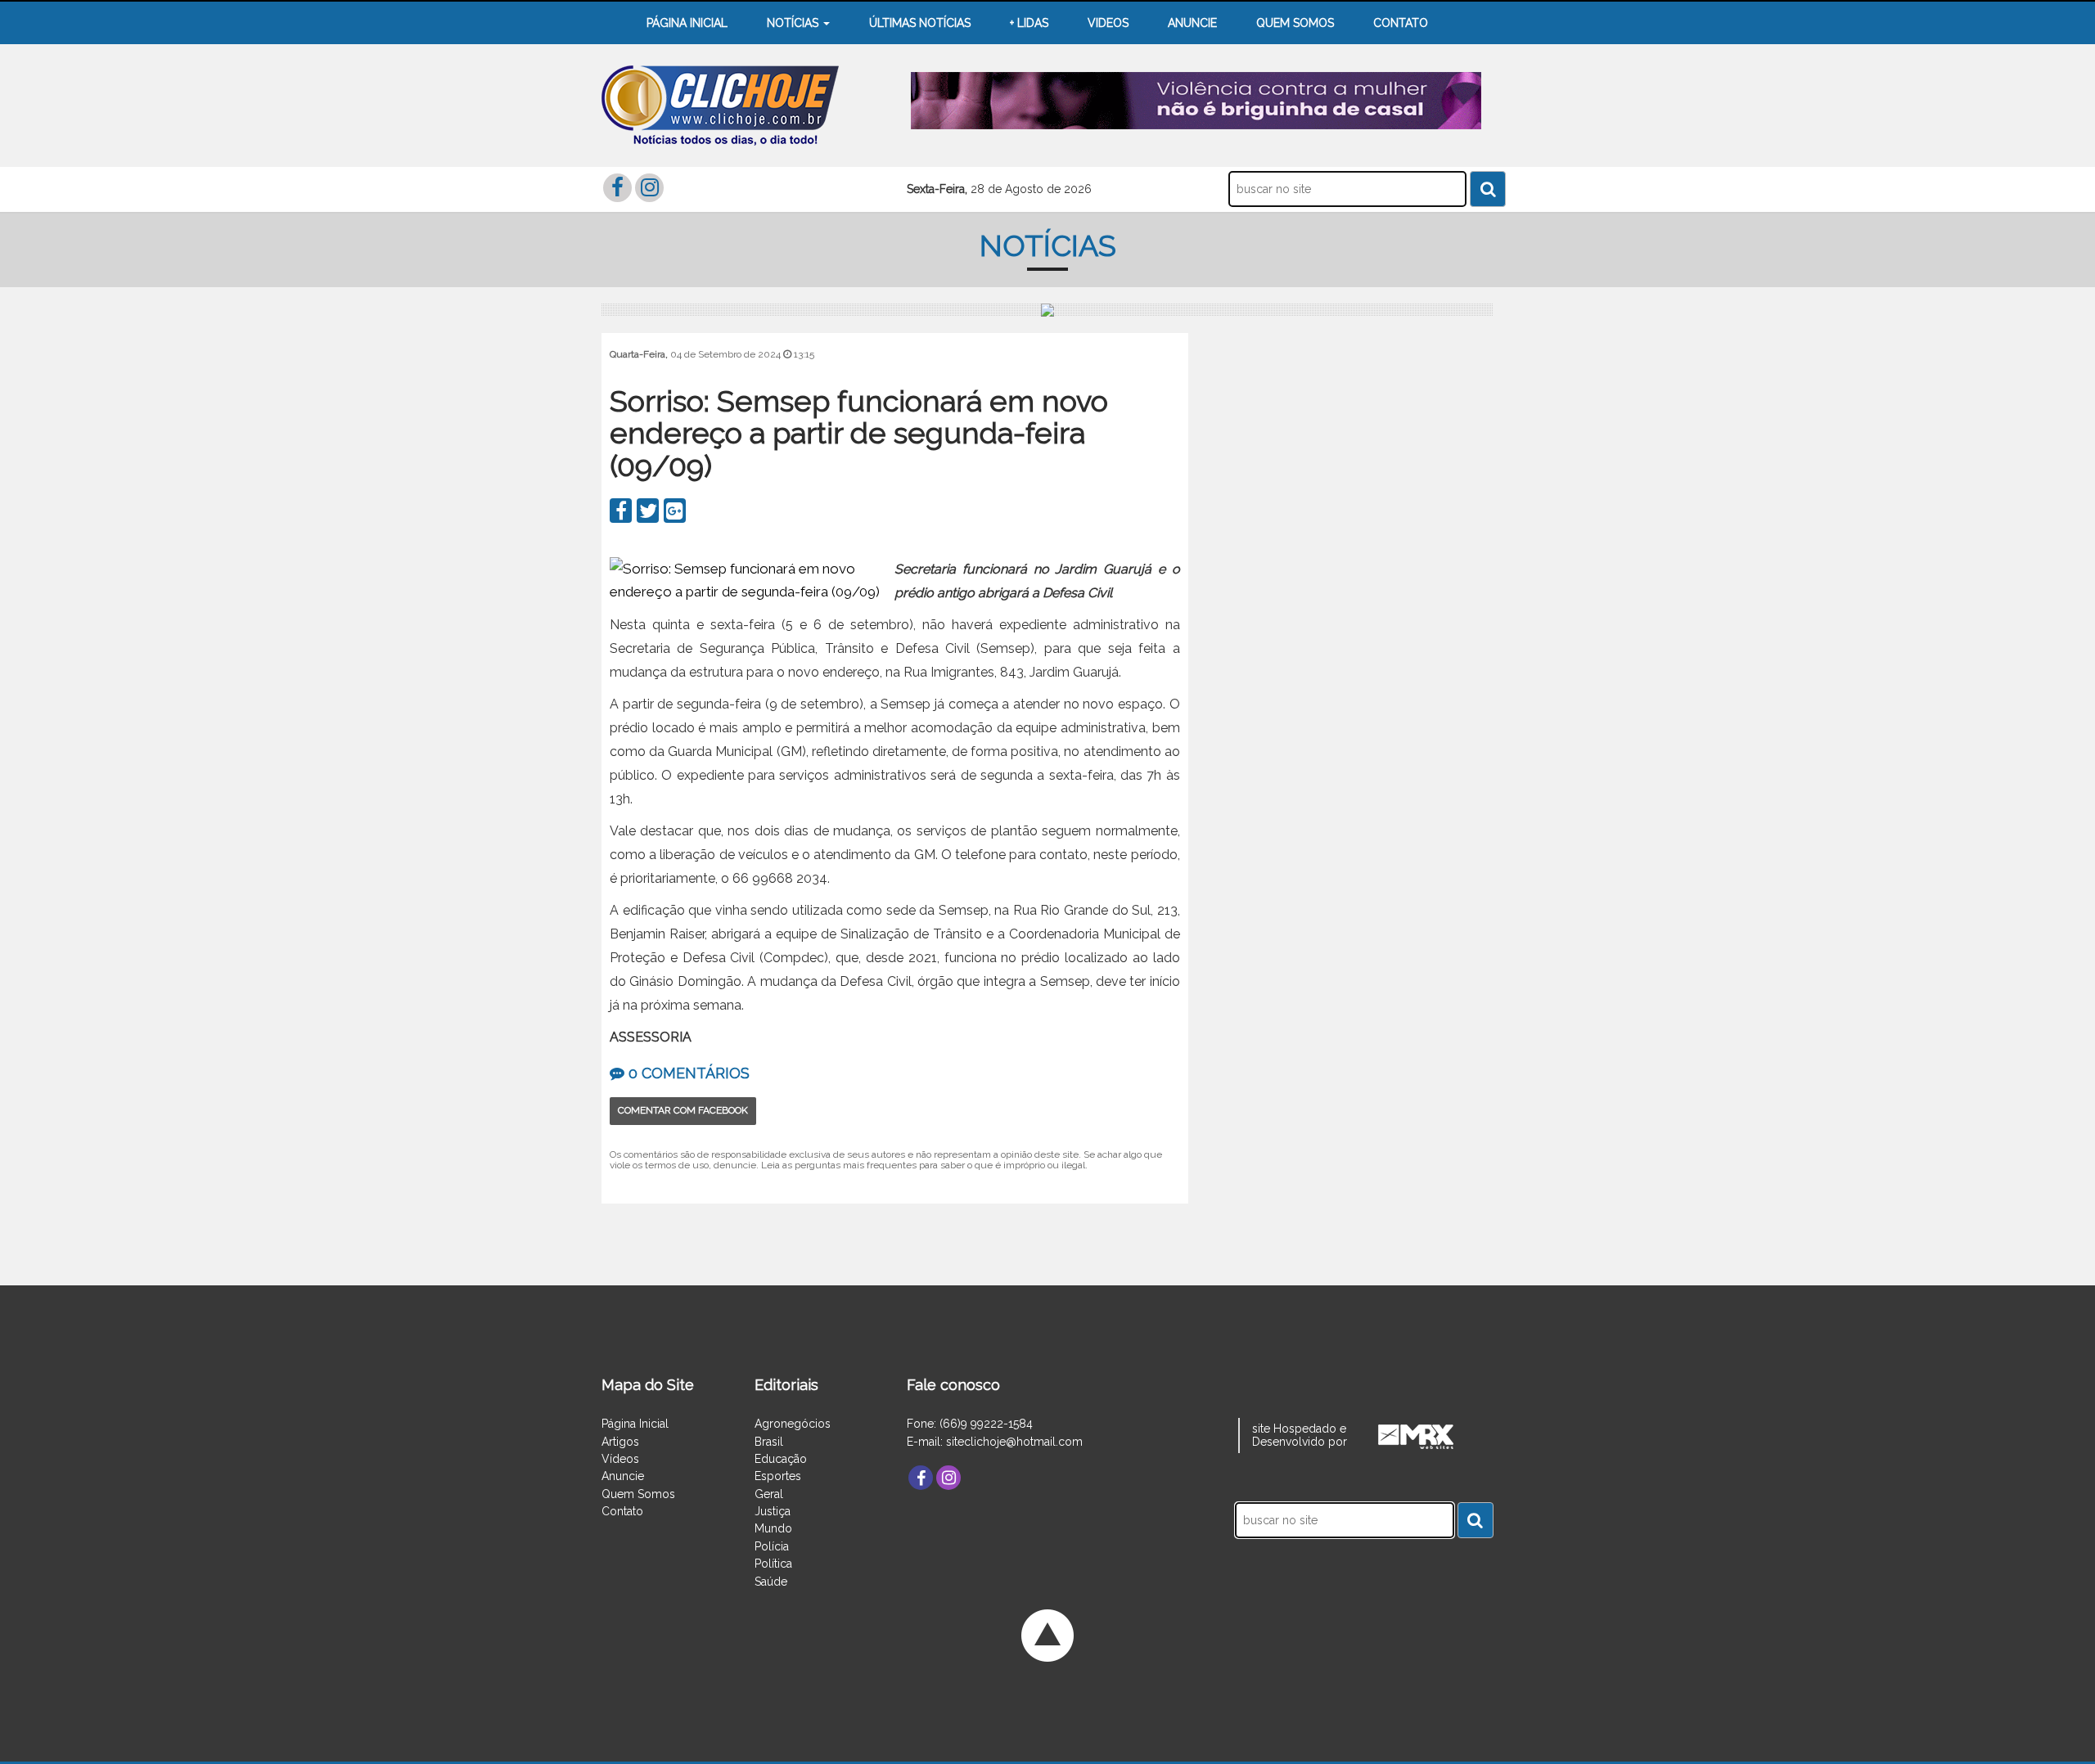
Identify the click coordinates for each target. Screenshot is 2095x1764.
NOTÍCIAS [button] (794, 23)
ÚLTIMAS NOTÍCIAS (920, 23)
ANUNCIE (1192, 23)
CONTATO (1401, 23)
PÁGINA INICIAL (687, 23)
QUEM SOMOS (1295, 23)
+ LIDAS (1029, 23)
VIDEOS (1108, 23)
